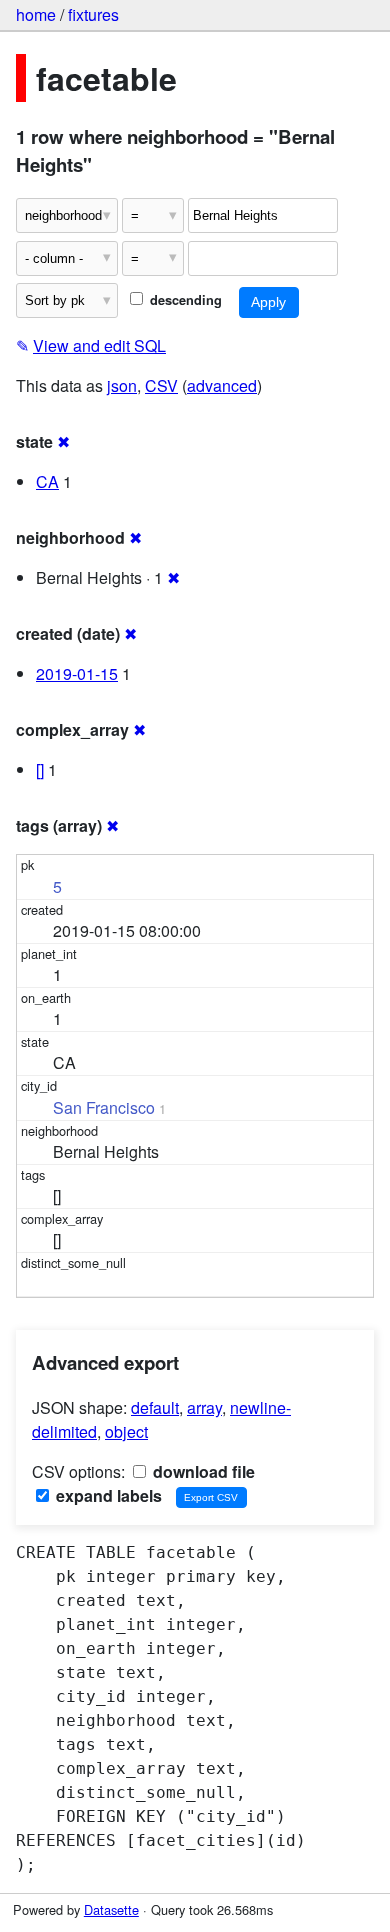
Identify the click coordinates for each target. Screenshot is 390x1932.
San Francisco (104, 1107)
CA (47, 481)
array (204, 1407)
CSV (161, 385)
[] (40, 769)
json (122, 385)
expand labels (107, 1495)
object (126, 1431)
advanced (222, 385)
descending (184, 300)
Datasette (111, 1909)
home (36, 14)
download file (202, 1471)
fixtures (93, 14)
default (155, 1407)
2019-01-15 (77, 673)
